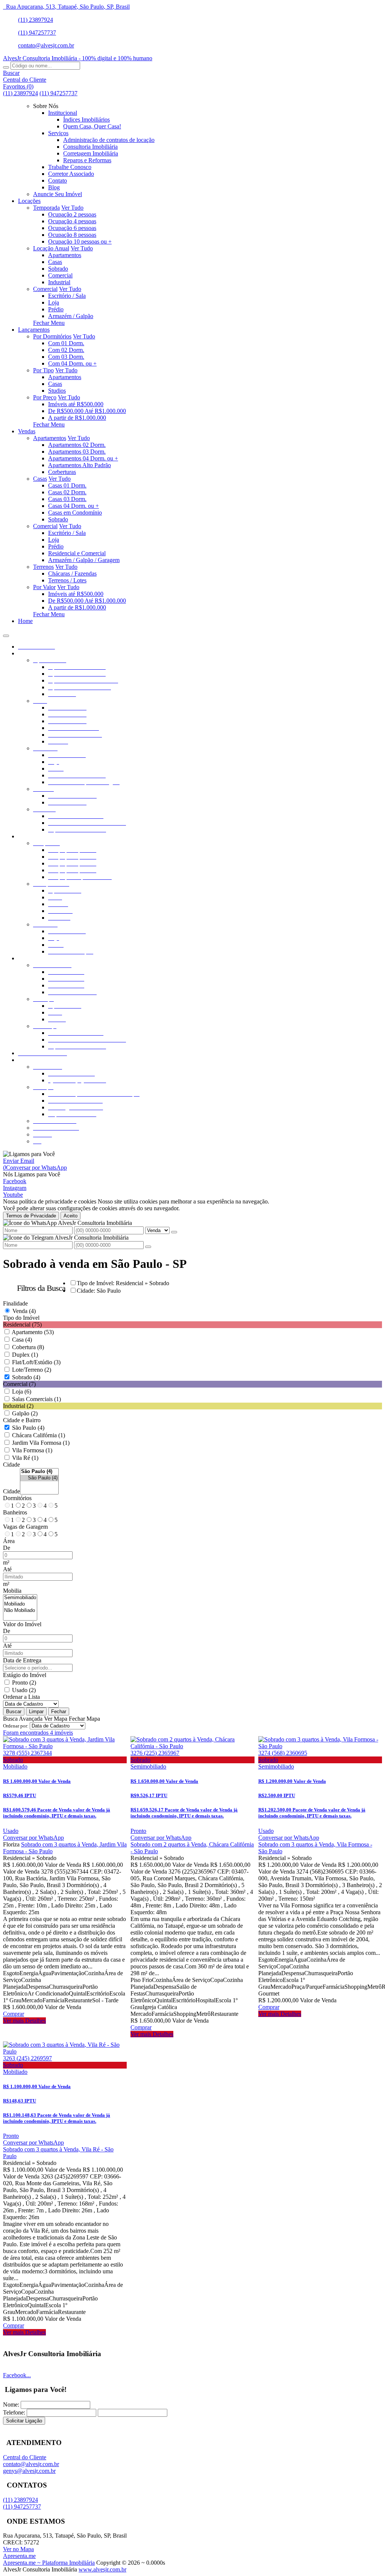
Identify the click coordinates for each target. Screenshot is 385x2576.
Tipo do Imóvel (21, 1318)
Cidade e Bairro (22, 1420)
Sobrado (58, 269)
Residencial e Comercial (77, 553)
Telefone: (14, 2412)
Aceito (70, 1216)
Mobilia (12, 1591)
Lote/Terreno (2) (32, 1370)
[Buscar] (6, 67)
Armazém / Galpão (71, 316)
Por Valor (44, 587)
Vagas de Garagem (25, 1527)
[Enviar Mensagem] (148, 1247)
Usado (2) (24, 1690)
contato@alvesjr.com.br (46, 45)
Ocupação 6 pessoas (72, 228)
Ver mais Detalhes (24, 2021)
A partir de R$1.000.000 (77, 418)
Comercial (60, 275)
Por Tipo (43, 370)
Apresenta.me (19, 2556)
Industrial (59, 282)
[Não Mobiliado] (20, 1611)
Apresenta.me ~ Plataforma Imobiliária (49, 2563)
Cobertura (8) (28, 1347)
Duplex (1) (25, 1355)
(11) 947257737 (37, 33)
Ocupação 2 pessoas (72, 214)
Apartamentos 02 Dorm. (77, 445)
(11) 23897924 (36, 20)
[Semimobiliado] (20, 1598)
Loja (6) (22, 1392)
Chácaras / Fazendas (72, 574)
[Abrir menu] (6, 634)
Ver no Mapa (18, 2549)
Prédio (56, 309)
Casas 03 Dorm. (67, 499)
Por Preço (45, 397)
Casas (55, 262)
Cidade (11, 1465)
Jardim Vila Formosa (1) (41, 1443)
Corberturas (62, 472)
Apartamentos (65, 255)
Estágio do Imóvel (25, 1675)
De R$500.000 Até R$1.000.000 (87, 411)
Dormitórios (17, 1498)
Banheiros (15, 1512)
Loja (54, 302)
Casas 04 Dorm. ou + (74, 506)
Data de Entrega (22, 1660)
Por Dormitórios (52, 336)
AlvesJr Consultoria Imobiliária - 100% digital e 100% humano (78, 58)
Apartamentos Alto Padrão (80, 465)
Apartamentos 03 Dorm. (77, 452)
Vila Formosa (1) (32, 1450)
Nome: (11, 2405)
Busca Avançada (23, 1719)
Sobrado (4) (26, 1377)
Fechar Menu (49, 323)
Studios (57, 391)
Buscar (14, 1711)
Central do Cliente (25, 2457)
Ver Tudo (72, 208)
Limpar (36, 1711)
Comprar (14, 2014)
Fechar (59, 1711)
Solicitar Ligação (24, 2421)
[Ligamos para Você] (29, 1154)
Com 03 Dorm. (66, 357)
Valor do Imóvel (22, 1624)
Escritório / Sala (67, 296)
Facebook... (17, 2375)
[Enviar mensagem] (174, 1232)
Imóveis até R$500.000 (76, 404)
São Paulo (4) (28, 1428)
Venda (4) (24, 1311)
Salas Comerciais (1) (36, 1399)
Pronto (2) (24, 1683)
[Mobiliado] (20, 1604)
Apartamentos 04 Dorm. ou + (83, 458)
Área (9, 1541)
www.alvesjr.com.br (102, 2569)
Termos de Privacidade (31, 1216)
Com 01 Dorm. (66, 343)
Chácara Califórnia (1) (39, 1435)
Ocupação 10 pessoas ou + (80, 241)
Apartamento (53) (33, 1332)
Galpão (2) (25, 1413)
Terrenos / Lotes (67, 580)
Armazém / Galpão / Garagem (84, 560)
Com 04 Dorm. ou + (72, 363)
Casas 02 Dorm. (67, 492)
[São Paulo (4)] (39, 1478)
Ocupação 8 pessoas (72, 235)
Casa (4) (22, 1340)
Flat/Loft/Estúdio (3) (36, 1362)
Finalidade (15, 1303)
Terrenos (43, 567)
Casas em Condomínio (75, 513)
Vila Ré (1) (25, 1458)
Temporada (46, 208)
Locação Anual (51, 248)
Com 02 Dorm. (66, 350)
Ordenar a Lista (21, 1697)
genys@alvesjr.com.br (29, 2471)
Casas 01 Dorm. (67, 485)
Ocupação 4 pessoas (72, 221)
